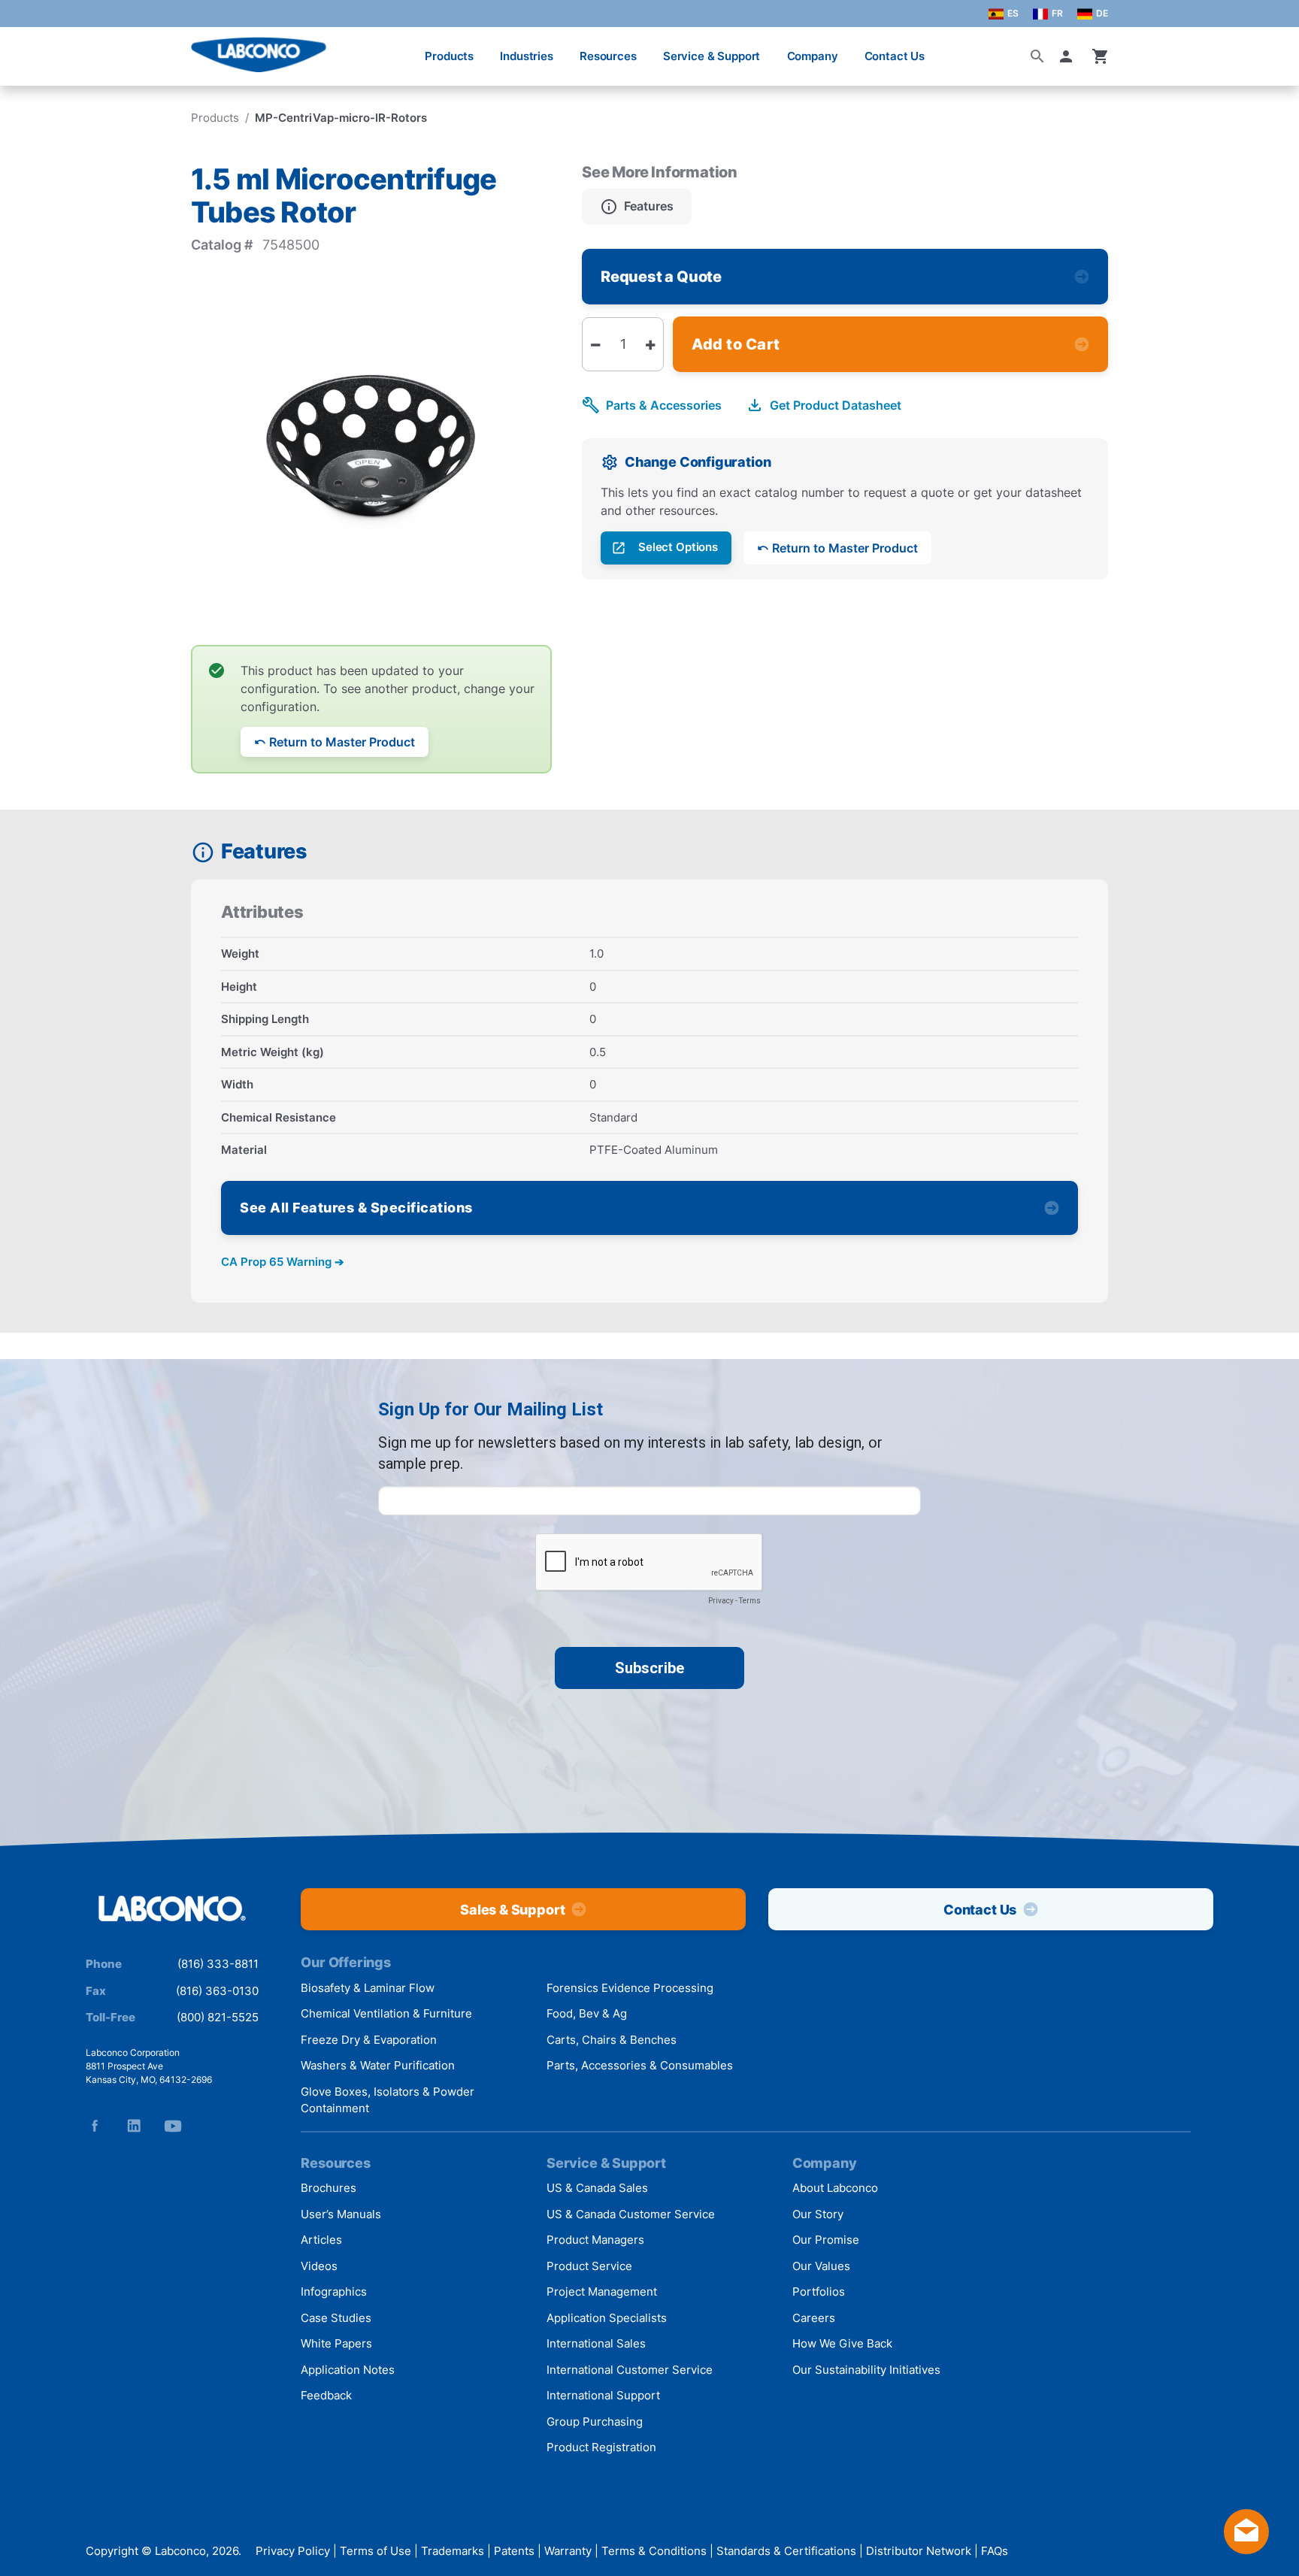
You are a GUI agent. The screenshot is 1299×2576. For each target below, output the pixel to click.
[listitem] (637, 207)
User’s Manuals (341, 2214)
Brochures (329, 2188)
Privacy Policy (293, 2551)
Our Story (818, 2214)
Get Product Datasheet (836, 405)
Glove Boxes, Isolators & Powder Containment (388, 2100)
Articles (321, 2240)
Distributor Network (919, 2551)
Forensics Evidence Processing (630, 1988)
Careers (814, 2318)
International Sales (596, 2343)
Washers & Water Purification (378, 2065)
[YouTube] (173, 2126)
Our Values (821, 2266)
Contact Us (895, 56)
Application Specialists (607, 2318)
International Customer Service (630, 2370)
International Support (603, 2395)
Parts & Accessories (664, 405)
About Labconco (835, 2188)
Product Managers (595, 2240)
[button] (1069, 56)
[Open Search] (1037, 56)
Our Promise (826, 2240)
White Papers (336, 2343)
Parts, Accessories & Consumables (640, 2065)
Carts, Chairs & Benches (612, 2040)
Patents (514, 2551)
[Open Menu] (27, 48)
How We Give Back (842, 2343)
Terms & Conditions (654, 2551)
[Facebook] (95, 2126)
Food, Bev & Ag (587, 2013)
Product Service (589, 2266)
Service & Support (712, 56)
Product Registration (601, 2447)
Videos (319, 2266)
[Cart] (1101, 56)
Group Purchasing (595, 2422)
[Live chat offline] (1246, 2549)
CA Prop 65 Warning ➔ (283, 1262)
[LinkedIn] (134, 2126)
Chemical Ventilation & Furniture (386, 2013)
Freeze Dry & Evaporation (369, 2040)
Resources (608, 56)
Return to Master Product (342, 742)
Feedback (326, 2395)
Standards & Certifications (786, 2551)
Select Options (678, 547)
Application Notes (348, 2370)
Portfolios (819, 2291)
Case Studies (336, 2318)
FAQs (995, 2551)
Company (813, 56)
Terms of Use (375, 2551)
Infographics (334, 2291)
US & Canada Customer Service (631, 2214)
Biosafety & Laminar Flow (368, 1988)
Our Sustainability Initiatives (866, 2370)
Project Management (602, 2291)
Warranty (568, 2551)
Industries (527, 56)
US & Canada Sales (597, 2188)
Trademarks (453, 2551)
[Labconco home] (172, 1910)
